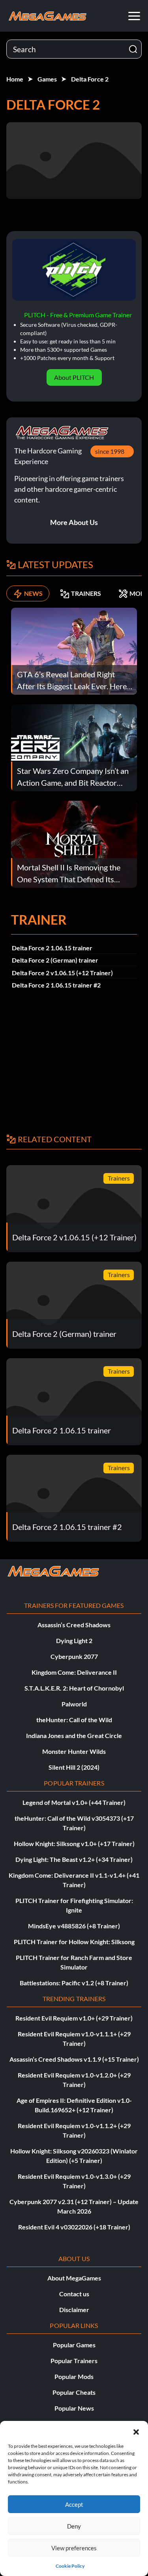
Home (15, 79)
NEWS (33, 593)
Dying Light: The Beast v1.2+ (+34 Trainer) (74, 1859)
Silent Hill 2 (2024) (74, 1767)
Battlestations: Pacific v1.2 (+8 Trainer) (74, 1983)
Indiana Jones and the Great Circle (74, 1735)
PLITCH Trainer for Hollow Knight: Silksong (74, 1942)
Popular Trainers (74, 2361)
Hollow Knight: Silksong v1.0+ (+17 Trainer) (74, 1843)
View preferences (74, 2548)
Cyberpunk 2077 (74, 1656)
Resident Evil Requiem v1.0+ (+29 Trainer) (74, 2018)
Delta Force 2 (90, 79)
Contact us (74, 2294)
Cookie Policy (70, 2566)
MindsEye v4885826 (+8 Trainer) (74, 1926)
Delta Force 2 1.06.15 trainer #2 (56, 985)
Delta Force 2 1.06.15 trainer (52, 948)
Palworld (74, 1704)
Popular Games (74, 2345)
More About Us (74, 522)
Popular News (74, 2408)
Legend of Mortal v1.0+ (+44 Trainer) (74, 1802)
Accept (74, 2504)
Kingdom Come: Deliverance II (74, 1672)
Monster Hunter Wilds (74, 1751)
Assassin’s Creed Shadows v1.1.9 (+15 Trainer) (74, 2059)
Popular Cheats (74, 2392)
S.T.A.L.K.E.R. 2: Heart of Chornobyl (74, 1688)
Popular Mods (74, 2376)
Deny (74, 2526)
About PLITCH (74, 377)
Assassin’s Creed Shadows (74, 1625)
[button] (136, 2431)
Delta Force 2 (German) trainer (55, 960)
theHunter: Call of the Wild (74, 1720)
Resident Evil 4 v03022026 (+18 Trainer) (74, 2227)
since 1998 (110, 451)
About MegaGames (74, 2278)
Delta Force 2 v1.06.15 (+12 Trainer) (62, 973)
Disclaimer (74, 2310)
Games (47, 79)
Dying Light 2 (74, 1641)
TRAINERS (86, 593)
